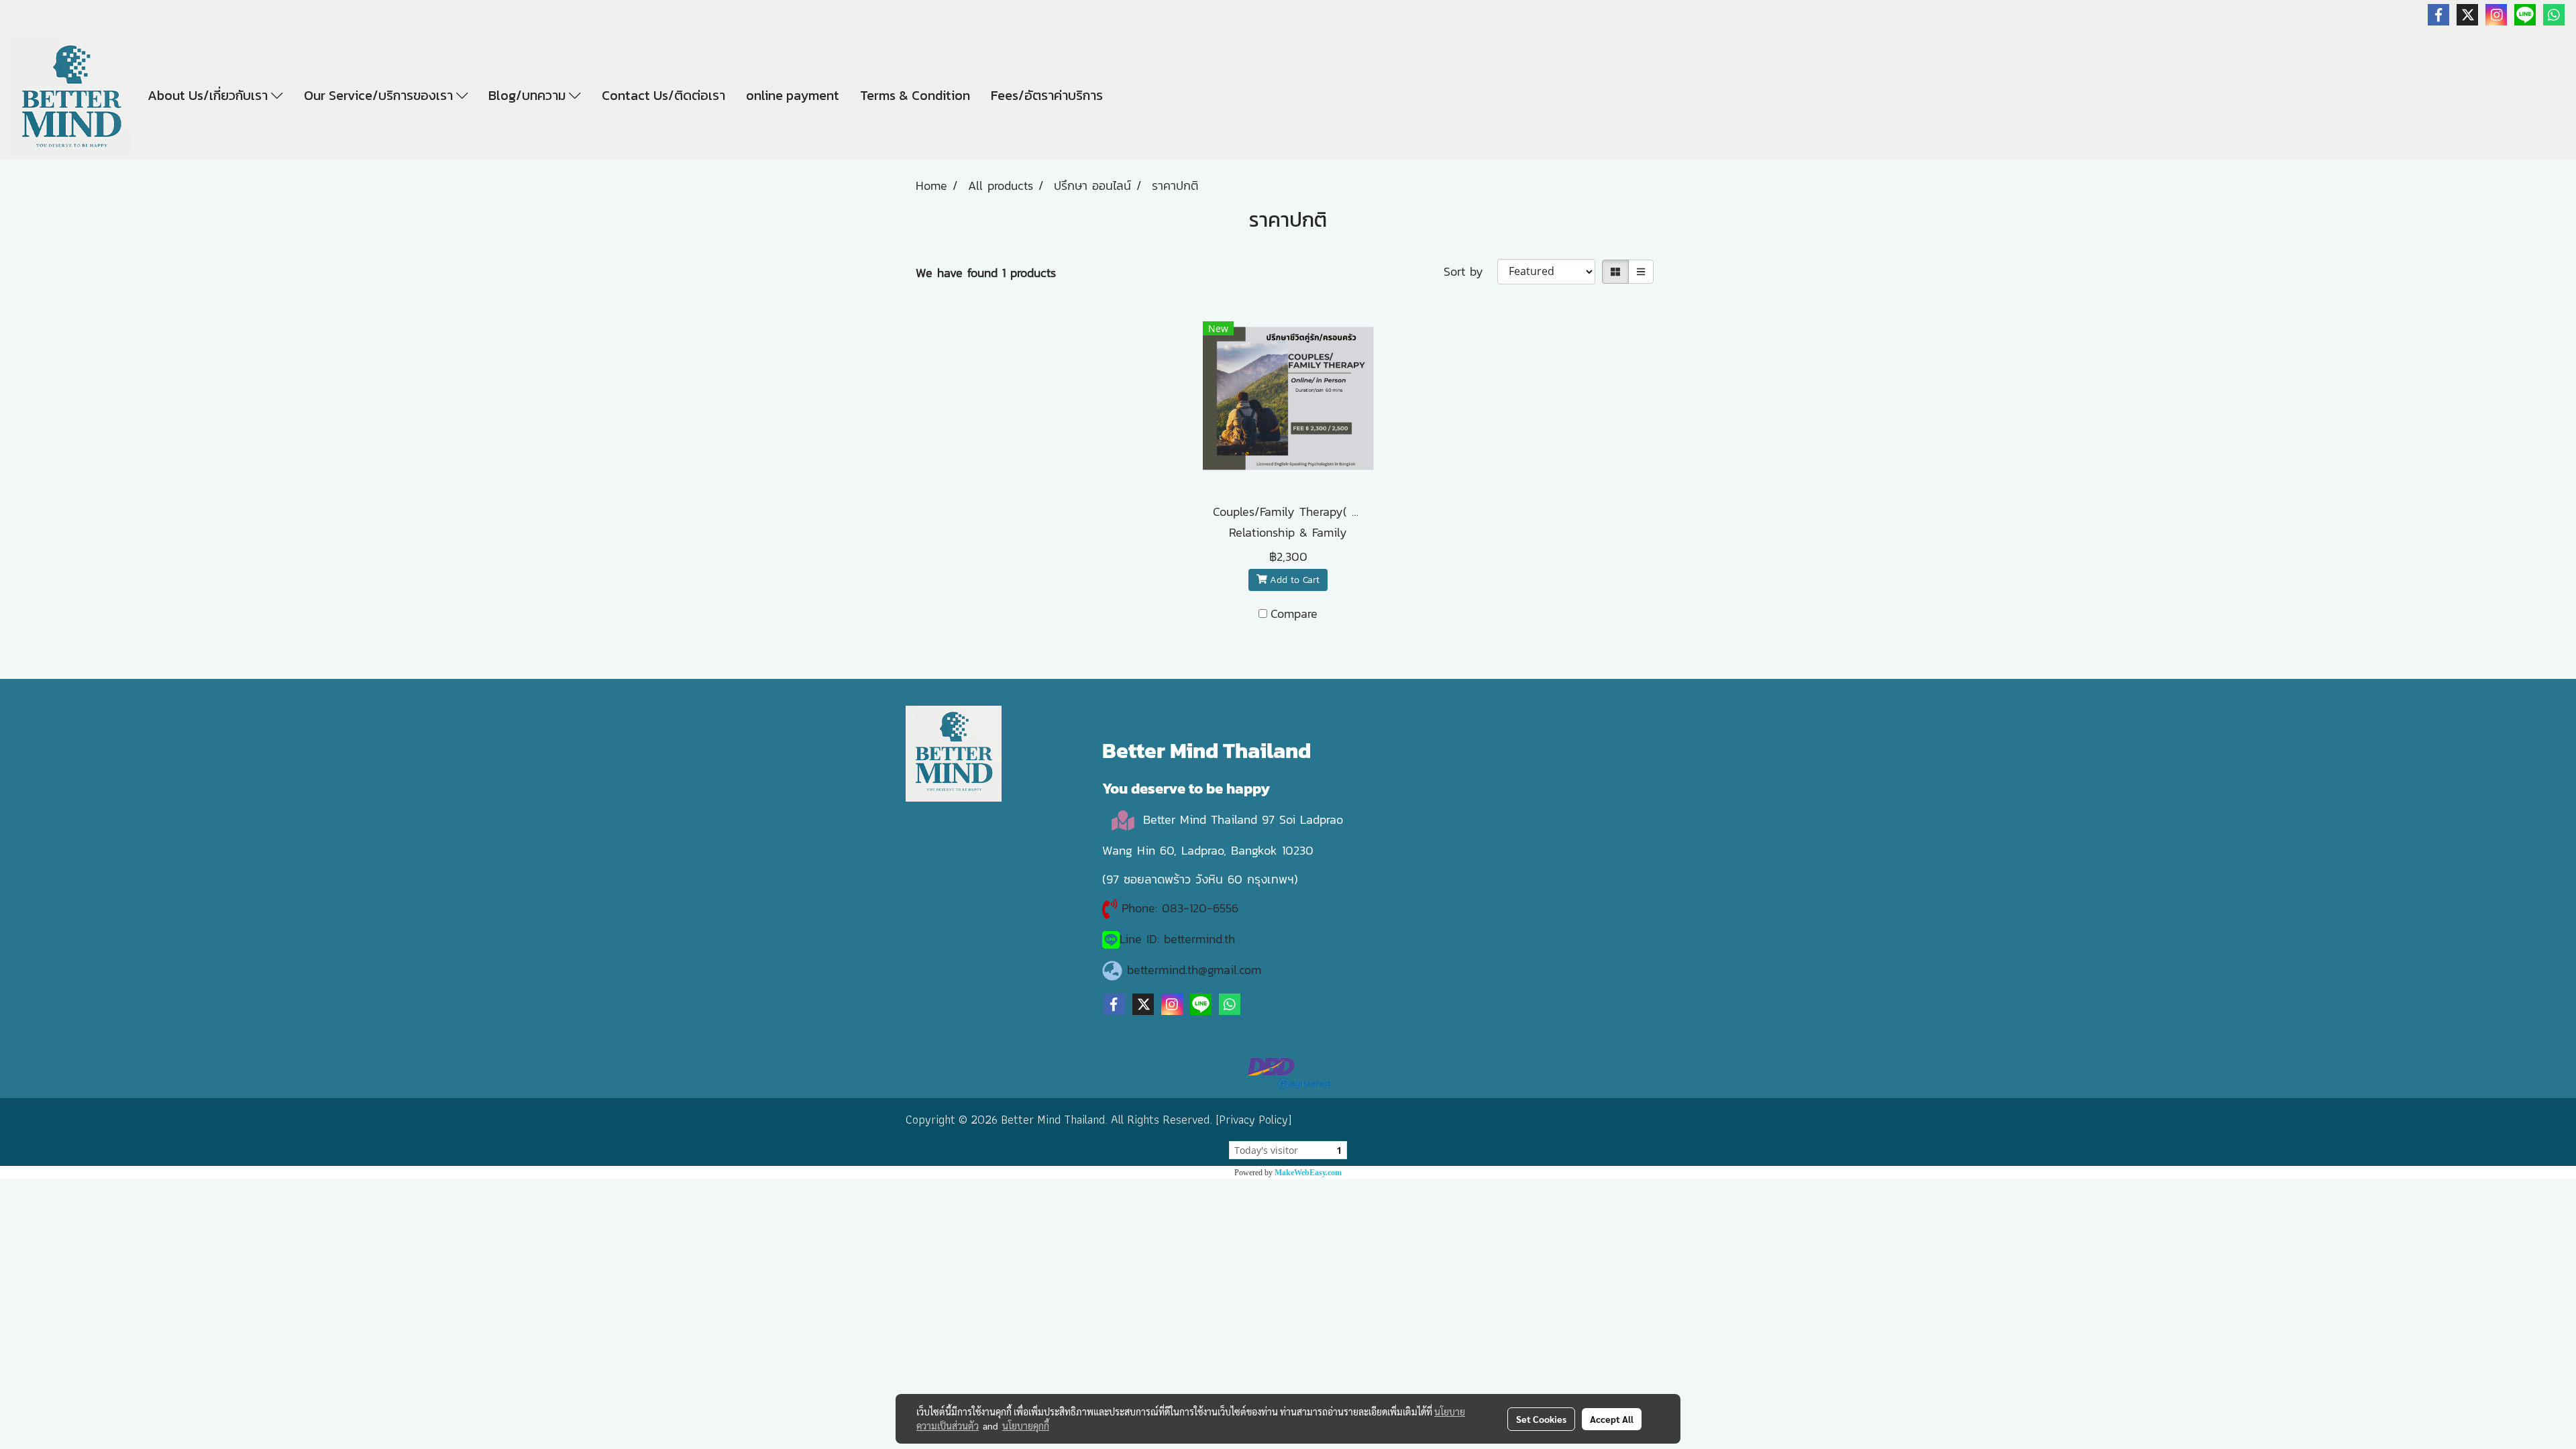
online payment (793, 95)
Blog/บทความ (529, 95)
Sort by (1470, 271)
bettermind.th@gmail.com (1194, 970)
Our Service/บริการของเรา (380, 95)
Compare (1294, 613)
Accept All (1612, 1419)
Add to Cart (1293, 580)
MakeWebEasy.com (1308, 1173)
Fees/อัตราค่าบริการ (1047, 95)
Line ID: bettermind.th (1177, 939)
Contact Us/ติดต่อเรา (663, 95)
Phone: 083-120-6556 (1182, 908)
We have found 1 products (986, 273)
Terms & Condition (915, 95)
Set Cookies (1541, 1419)
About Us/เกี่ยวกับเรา (209, 95)
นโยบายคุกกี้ (1026, 1426)
